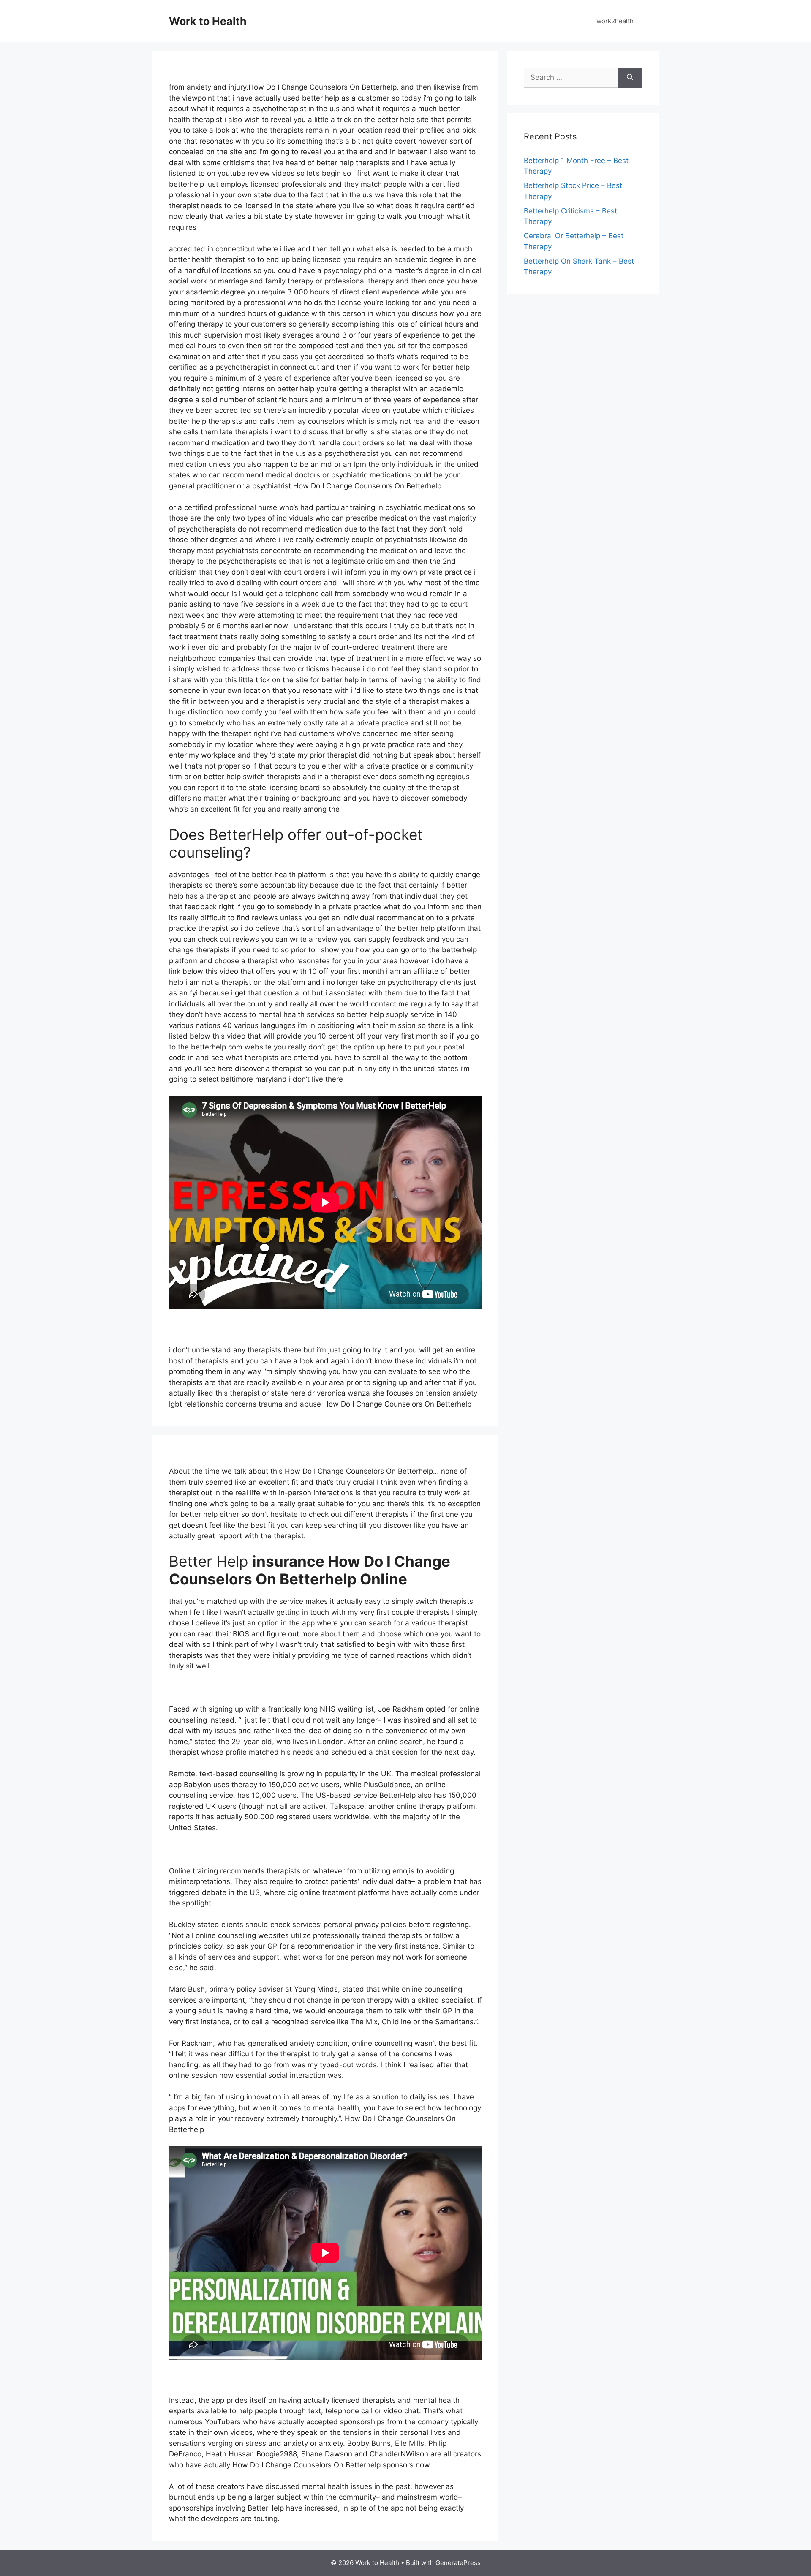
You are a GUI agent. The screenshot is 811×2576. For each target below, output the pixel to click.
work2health (615, 21)
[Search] (630, 78)
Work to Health (208, 21)
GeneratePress (458, 2563)
